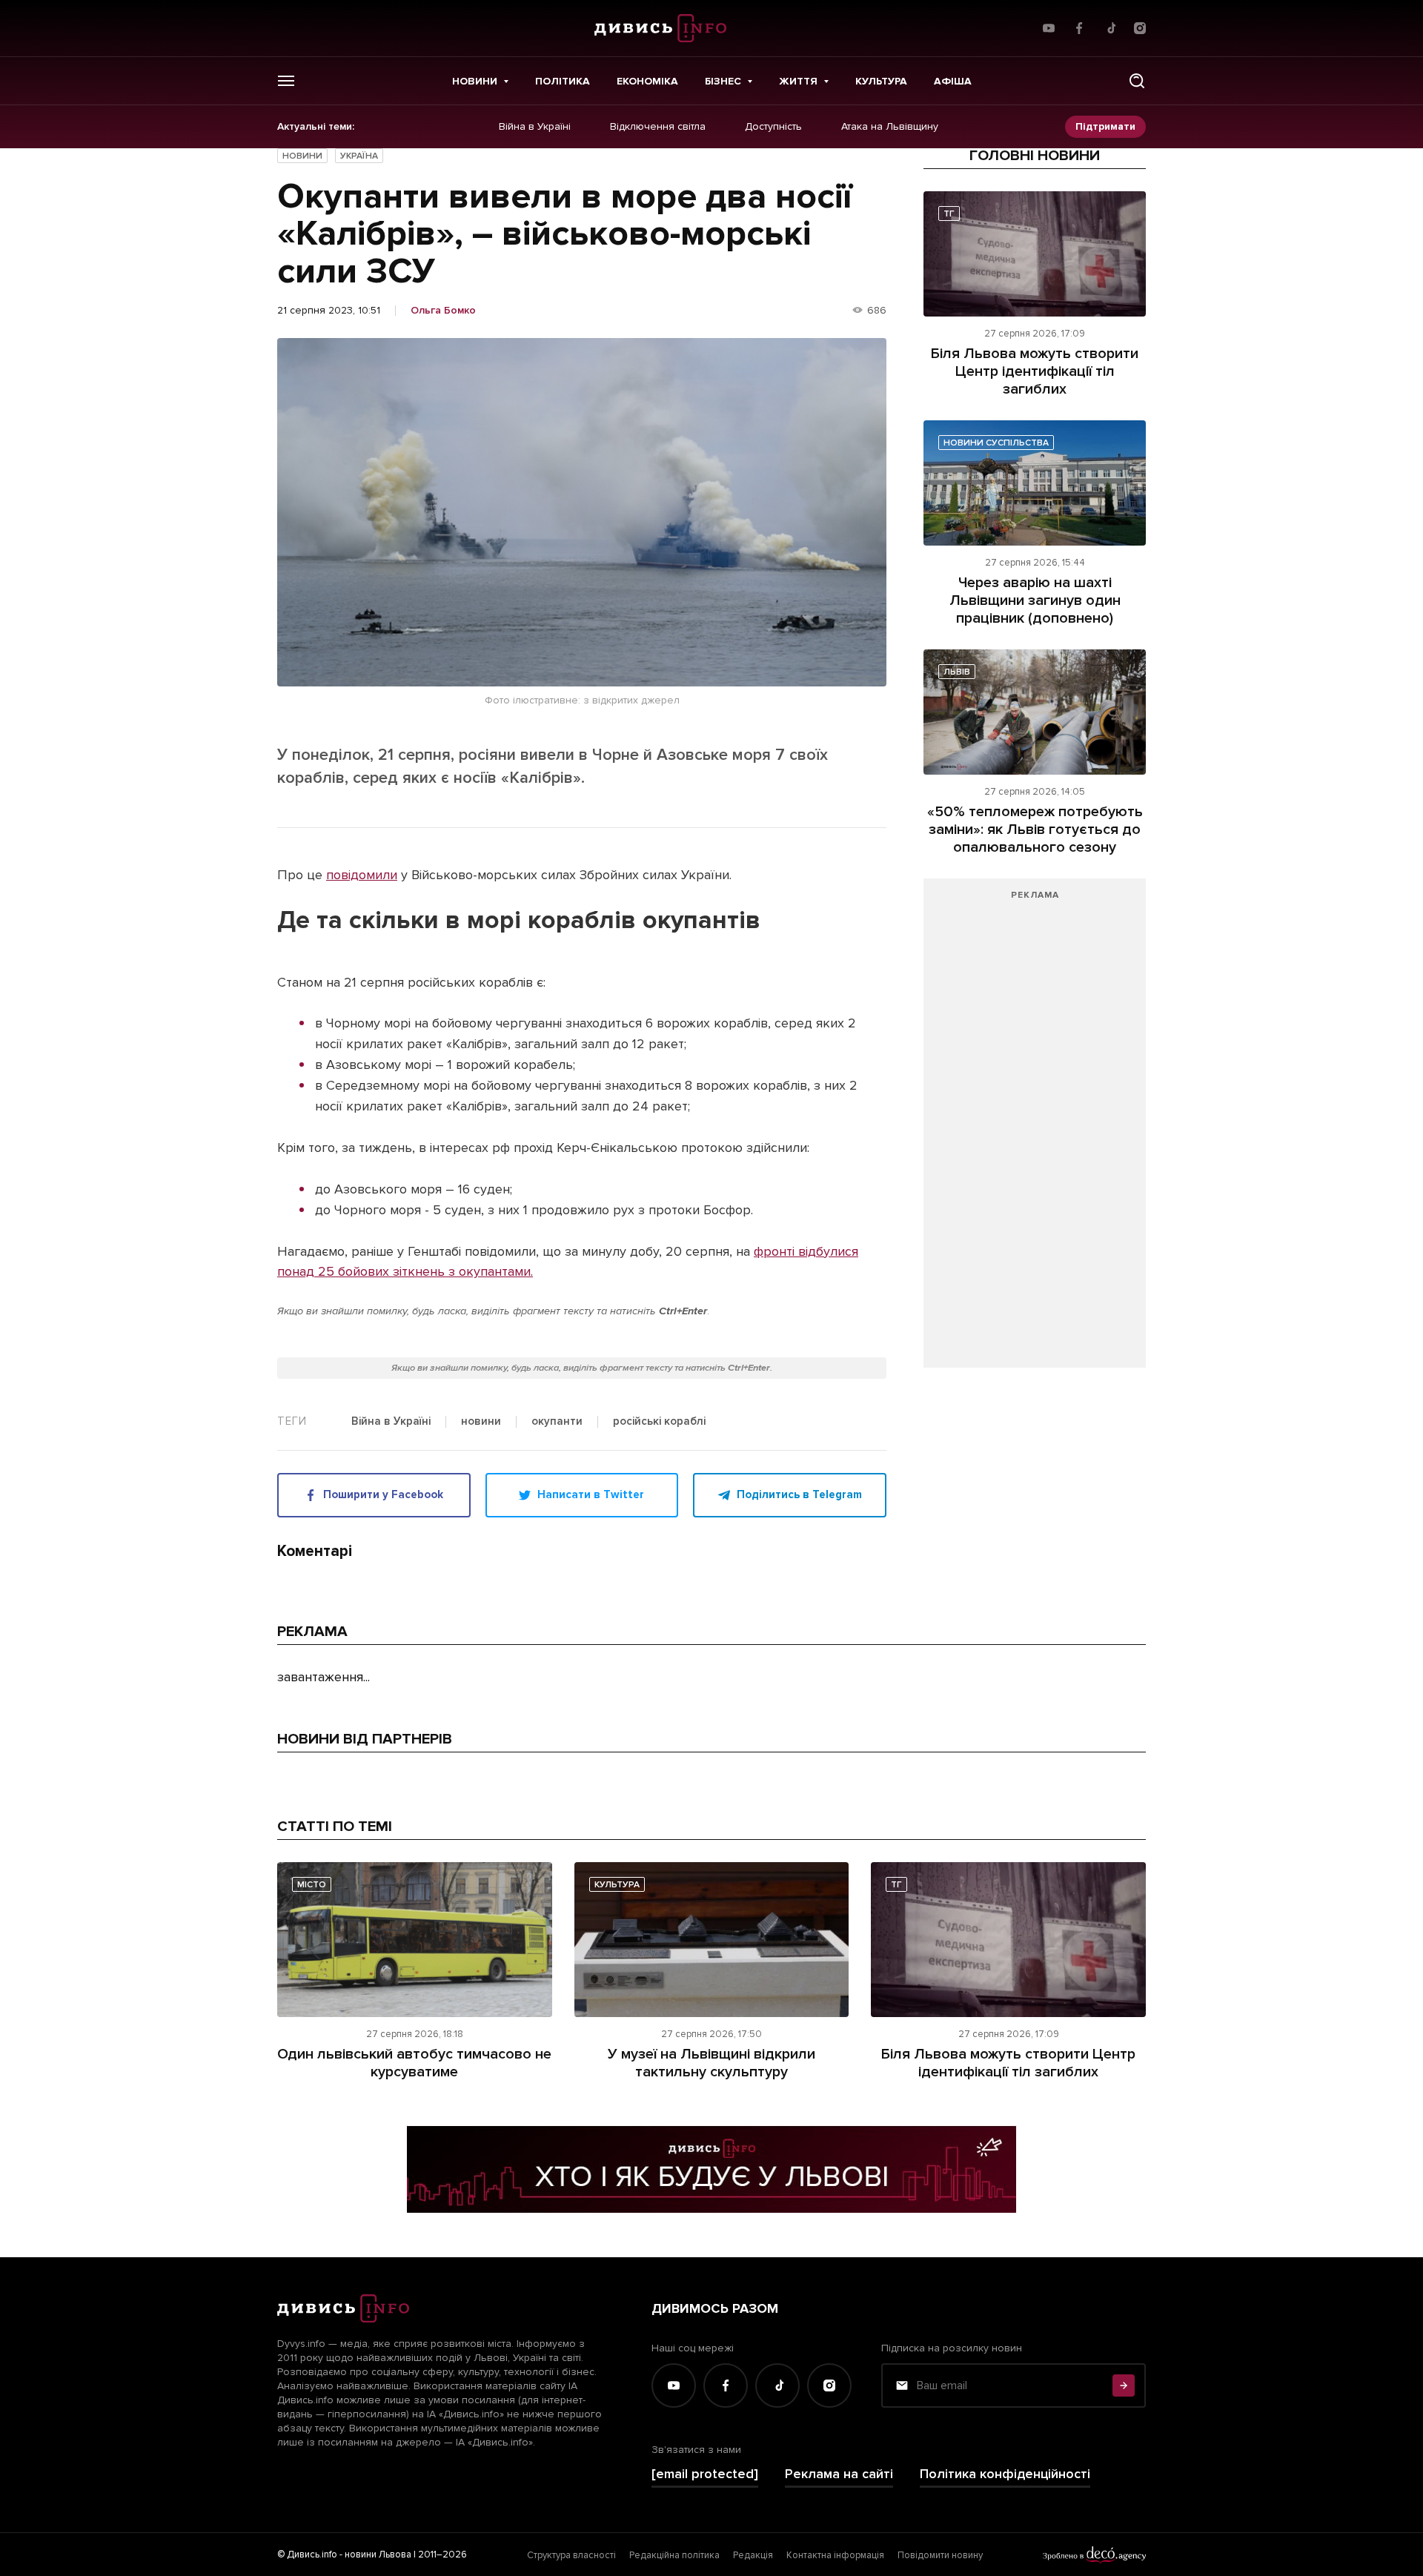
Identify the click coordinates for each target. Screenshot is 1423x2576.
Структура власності (571, 2555)
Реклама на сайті (839, 2474)
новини (481, 1422)
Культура (881, 81)
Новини (475, 81)
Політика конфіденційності (1005, 2474)
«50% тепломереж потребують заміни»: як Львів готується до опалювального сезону (1035, 830)
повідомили (362, 875)
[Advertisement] (1035, 1130)
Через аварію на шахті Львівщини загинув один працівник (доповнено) (1035, 600)
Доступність (773, 127)
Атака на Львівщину (890, 127)
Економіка (647, 81)
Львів (957, 672)
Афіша (953, 81)
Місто (312, 1885)
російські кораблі (659, 1422)
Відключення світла (658, 127)
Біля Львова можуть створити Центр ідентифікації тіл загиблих (1035, 371)
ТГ (949, 214)
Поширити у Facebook (383, 1494)
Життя (798, 81)
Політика (563, 81)
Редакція (753, 2555)
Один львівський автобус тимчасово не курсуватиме (414, 2063)
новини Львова (378, 2555)
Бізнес (723, 81)
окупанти (557, 1422)
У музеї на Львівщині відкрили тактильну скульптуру (711, 2063)
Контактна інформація (835, 2555)
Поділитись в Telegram (799, 1494)
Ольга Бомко (443, 311)
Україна (359, 156)
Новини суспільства (996, 443)
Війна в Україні (535, 127)
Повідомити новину (940, 2555)
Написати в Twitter (591, 1494)
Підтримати (1105, 126)
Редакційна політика (674, 2555)
